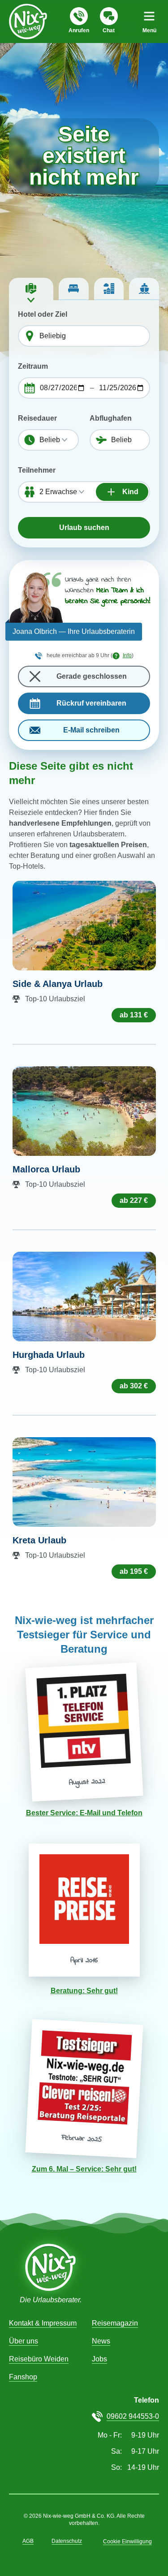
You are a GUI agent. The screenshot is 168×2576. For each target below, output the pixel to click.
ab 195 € (134, 1571)
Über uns (24, 2341)
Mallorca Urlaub (46, 1169)
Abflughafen (111, 418)
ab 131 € (134, 1015)
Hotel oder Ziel (43, 314)
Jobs (99, 2359)
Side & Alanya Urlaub (58, 984)
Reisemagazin (115, 2323)
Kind (129, 492)
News (101, 2341)
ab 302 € (134, 1386)
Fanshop (23, 2377)
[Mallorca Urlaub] (84, 1111)
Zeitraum (33, 366)
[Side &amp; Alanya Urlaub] (84, 926)
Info (127, 655)
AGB (28, 2541)
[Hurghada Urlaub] (84, 1297)
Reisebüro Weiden (39, 2359)
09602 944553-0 (133, 2416)
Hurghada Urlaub (49, 1355)
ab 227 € (134, 1200)
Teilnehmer (37, 470)
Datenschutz (67, 2541)
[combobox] (92, 336)
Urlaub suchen (84, 528)
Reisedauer (37, 418)
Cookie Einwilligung (127, 2542)
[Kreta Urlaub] (84, 1482)
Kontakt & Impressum (43, 2323)
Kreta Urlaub (39, 1540)
